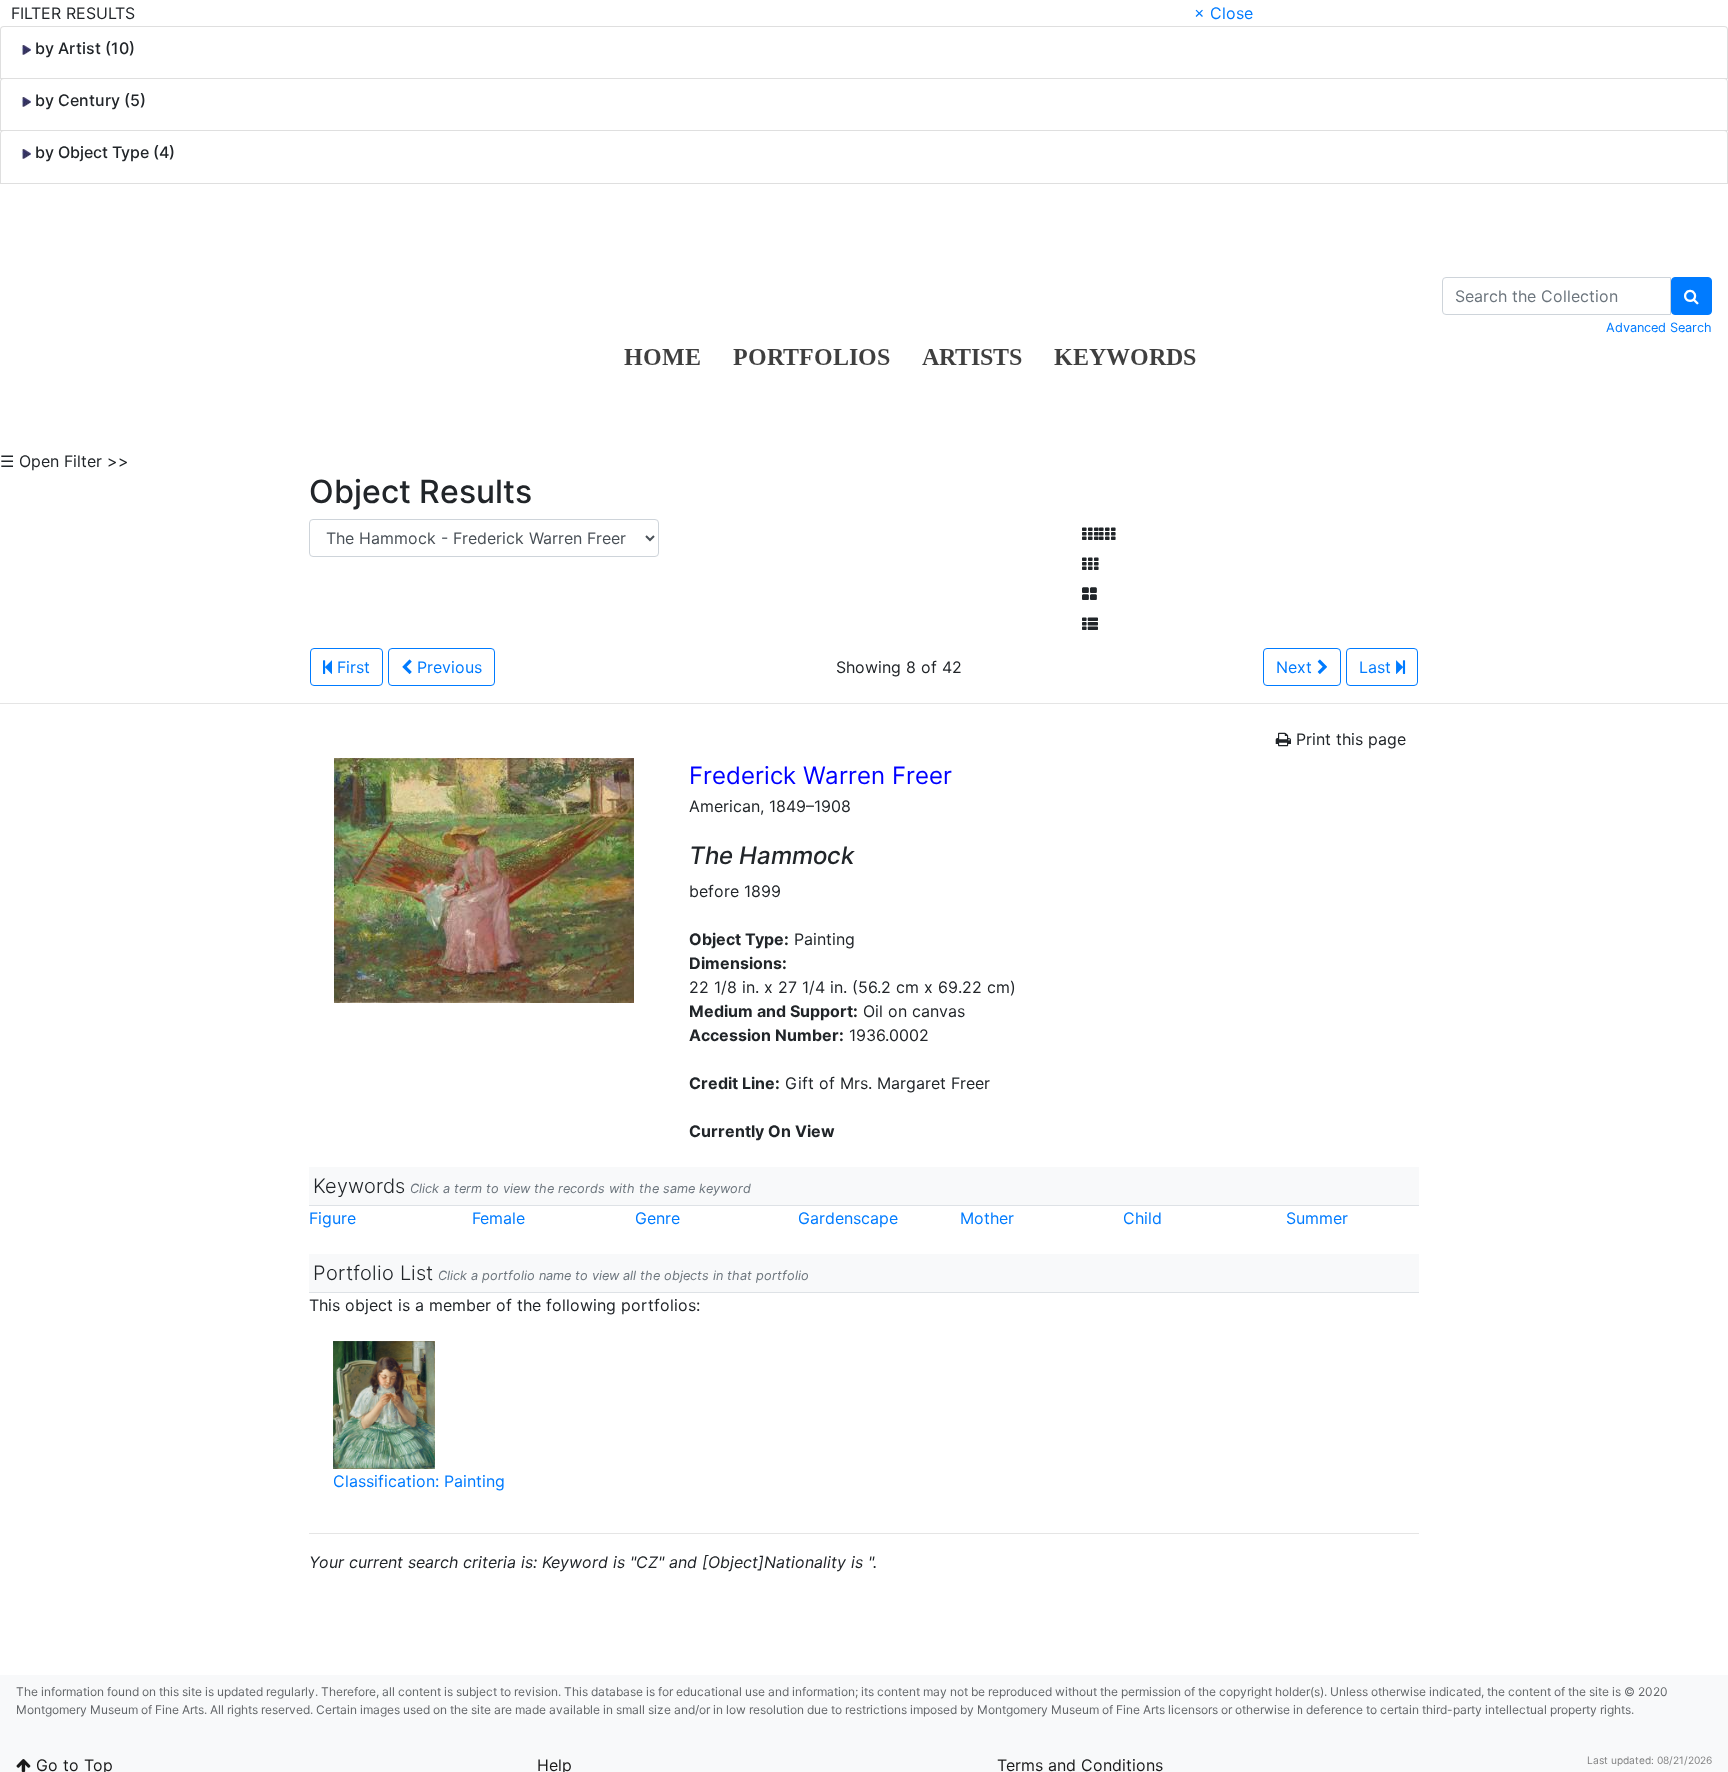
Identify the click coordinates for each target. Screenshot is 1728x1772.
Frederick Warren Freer (820, 775)
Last (1377, 667)
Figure (332, 1218)
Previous (447, 667)
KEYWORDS (1125, 357)
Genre (657, 1218)
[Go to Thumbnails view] (1090, 564)
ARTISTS (972, 357)
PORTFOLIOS (811, 357)
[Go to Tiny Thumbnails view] (1098, 534)
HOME (662, 357)
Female (498, 1218)
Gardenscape (848, 1218)
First (351, 667)
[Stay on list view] (1090, 624)
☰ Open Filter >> (64, 461)
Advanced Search (1659, 327)
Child (1142, 1218)
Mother (987, 1218)
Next (1296, 667)
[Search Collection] (1691, 296)
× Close (1223, 13)
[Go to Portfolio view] (1089, 594)
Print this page (1348, 739)
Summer (1317, 1218)
